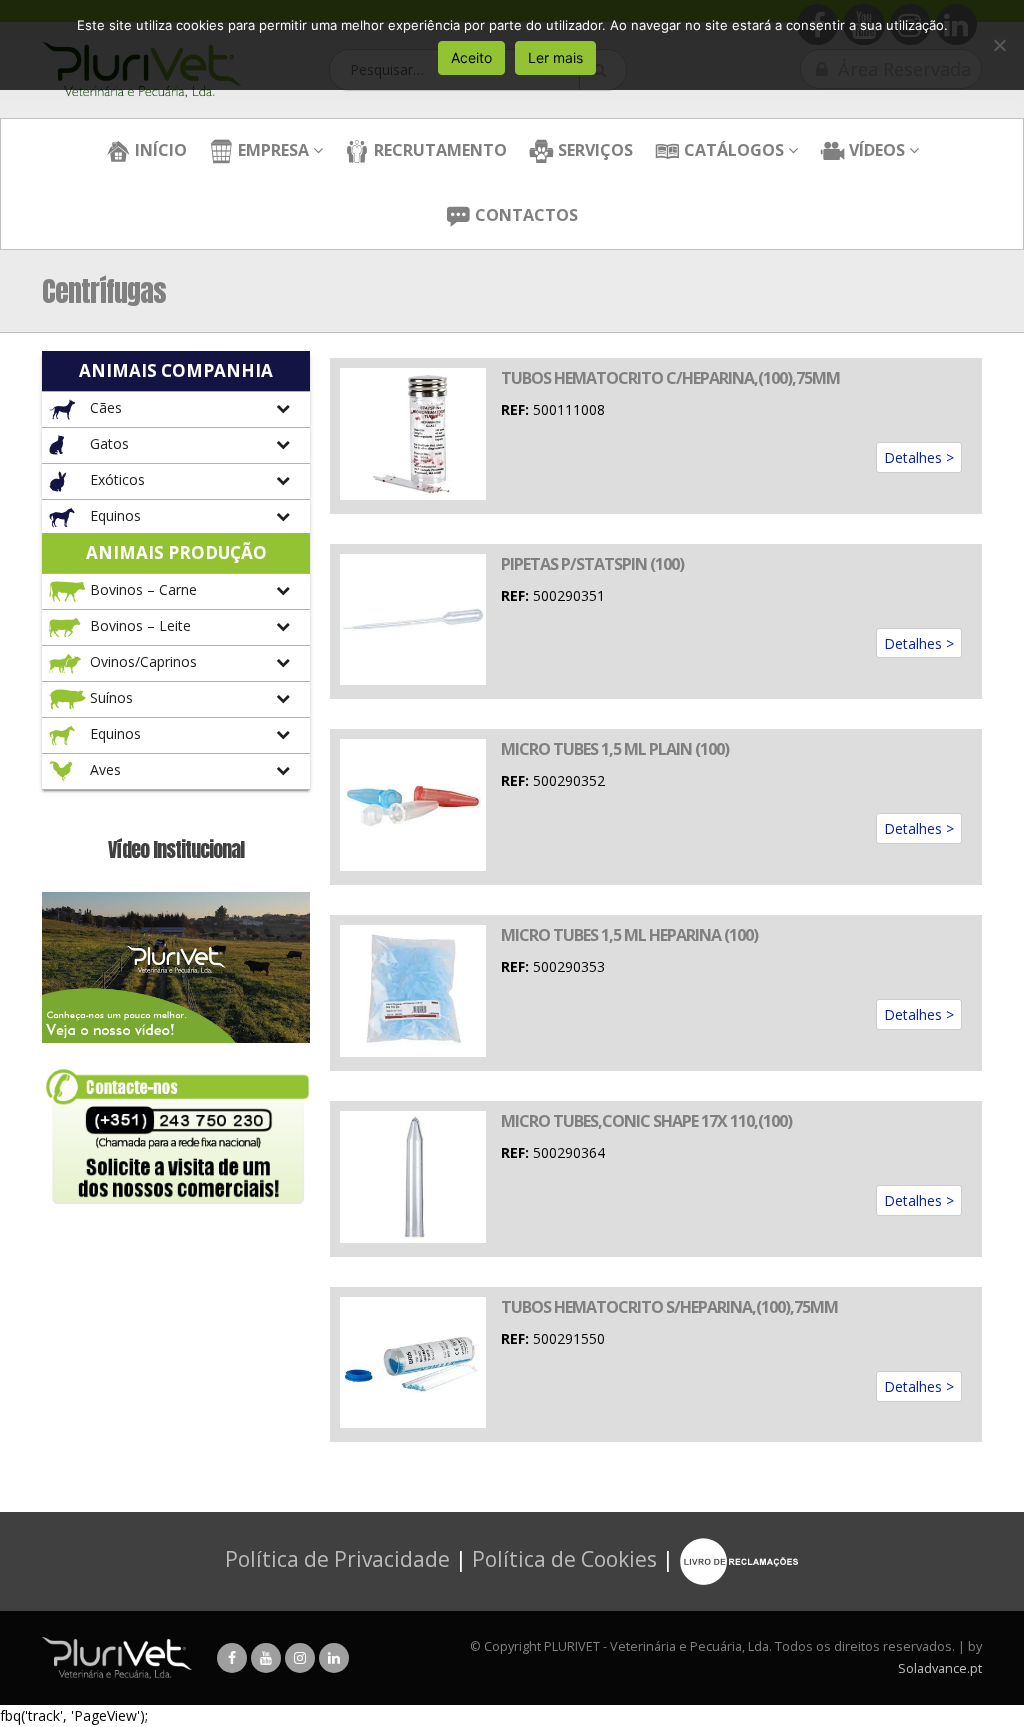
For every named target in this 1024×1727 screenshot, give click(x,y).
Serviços (593, 150)
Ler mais (555, 57)
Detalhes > (919, 457)
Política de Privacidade (337, 1560)
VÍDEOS (875, 150)
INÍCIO (159, 150)
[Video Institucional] (176, 965)
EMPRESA (271, 150)
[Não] (999, 45)
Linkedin (334, 1658)
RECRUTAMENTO (438, 150)
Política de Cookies (564, 1560)
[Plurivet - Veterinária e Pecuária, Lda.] (117, 1657)
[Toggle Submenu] (176, 409)
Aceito (471, 57)
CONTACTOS (524, 215)
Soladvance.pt (940, 1668)
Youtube (266, 1658)
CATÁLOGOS (732, 150)
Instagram (300, 1658)
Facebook (232, 1658)
